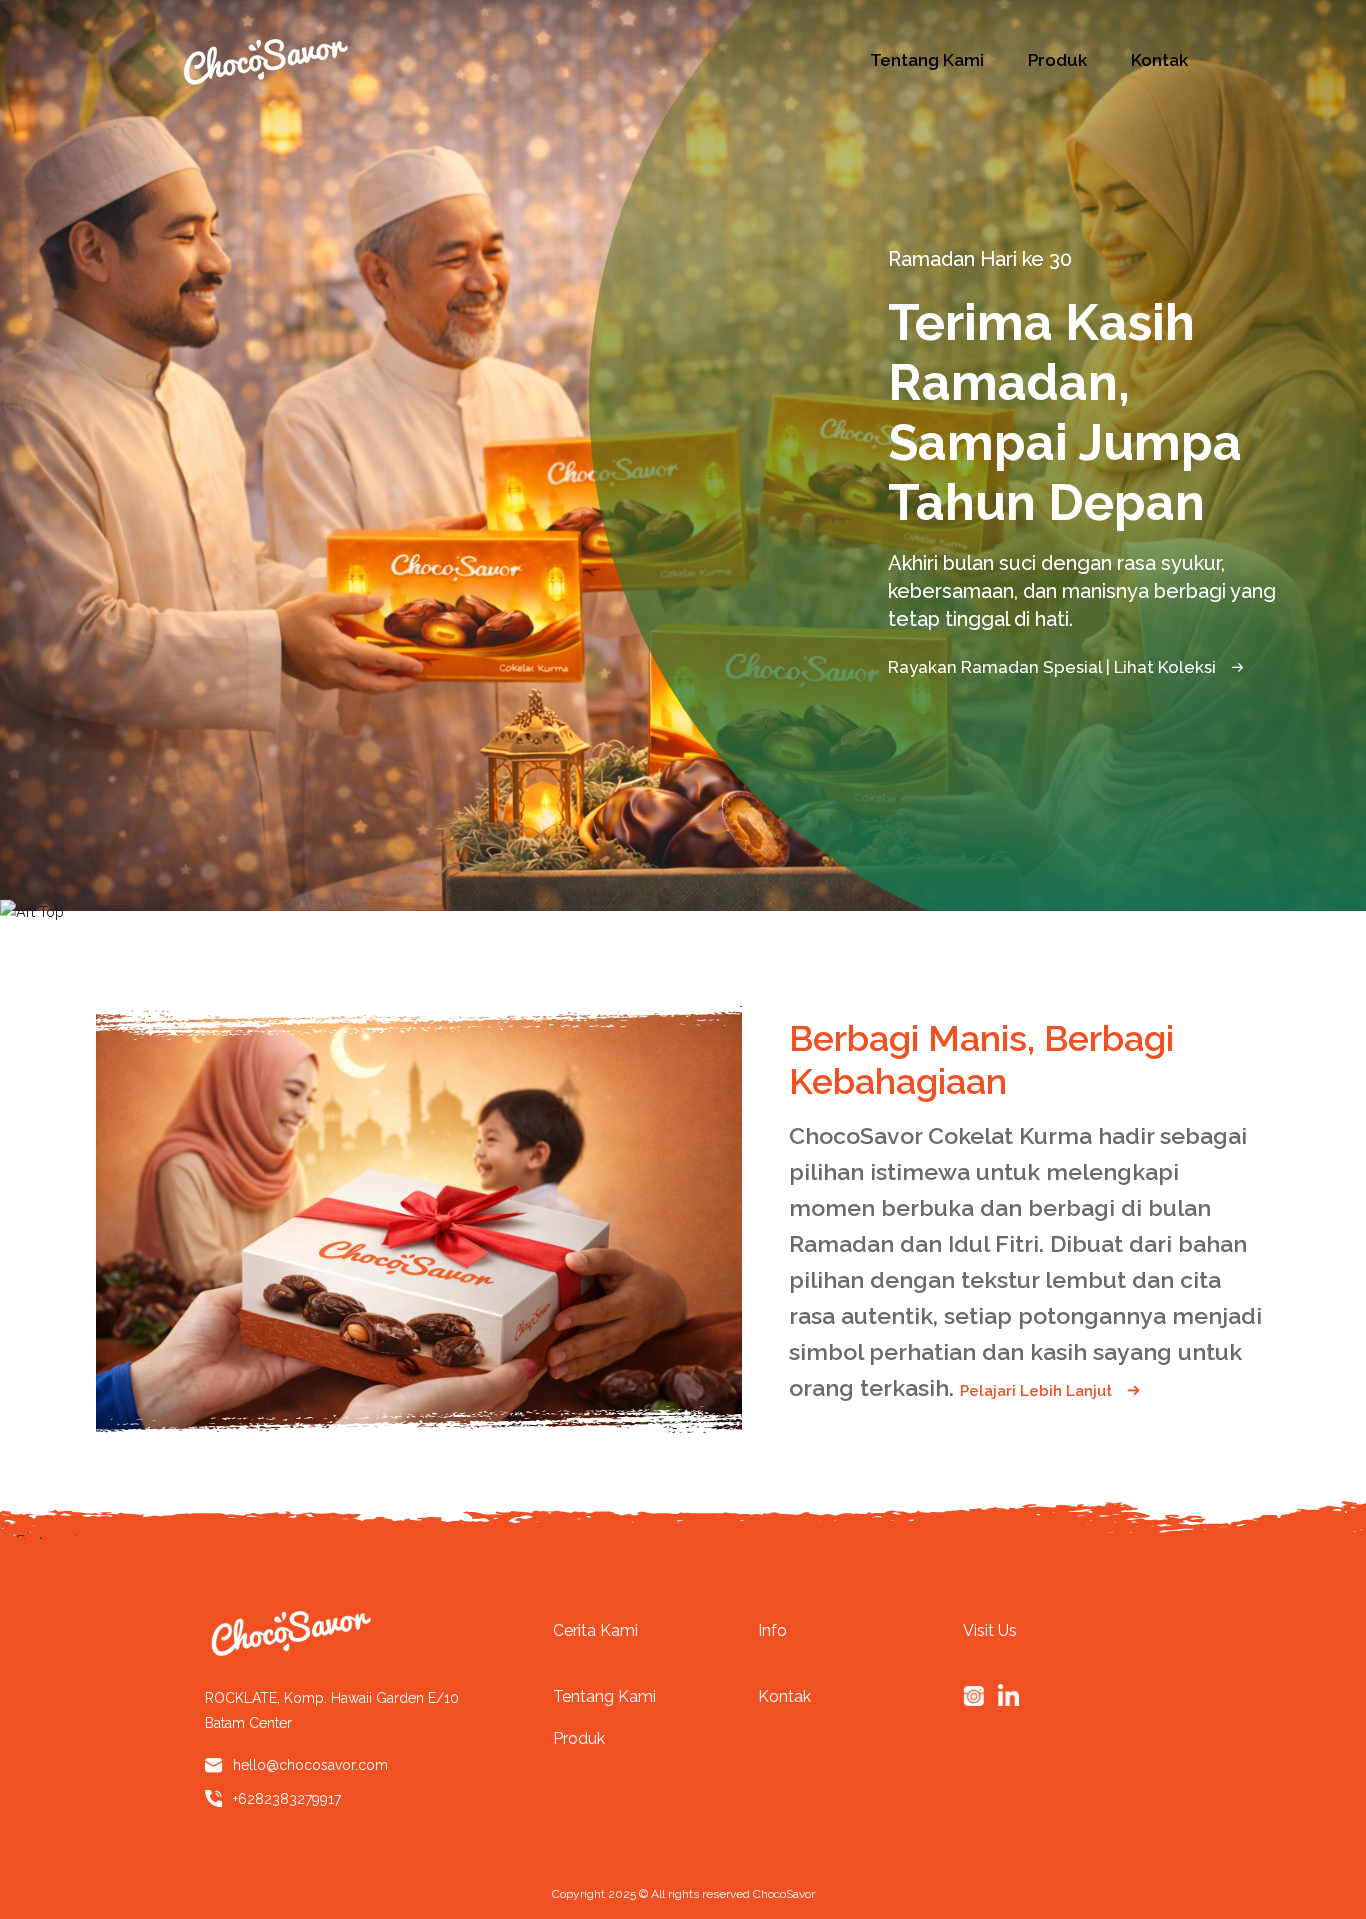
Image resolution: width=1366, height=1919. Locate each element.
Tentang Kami (927, 60)
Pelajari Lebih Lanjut (1038, 1391)
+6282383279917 (287, 1799)
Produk (1057, 60)
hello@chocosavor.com (310, 1765)
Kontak (1159, 60)
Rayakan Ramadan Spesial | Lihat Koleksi (1054, 667)
